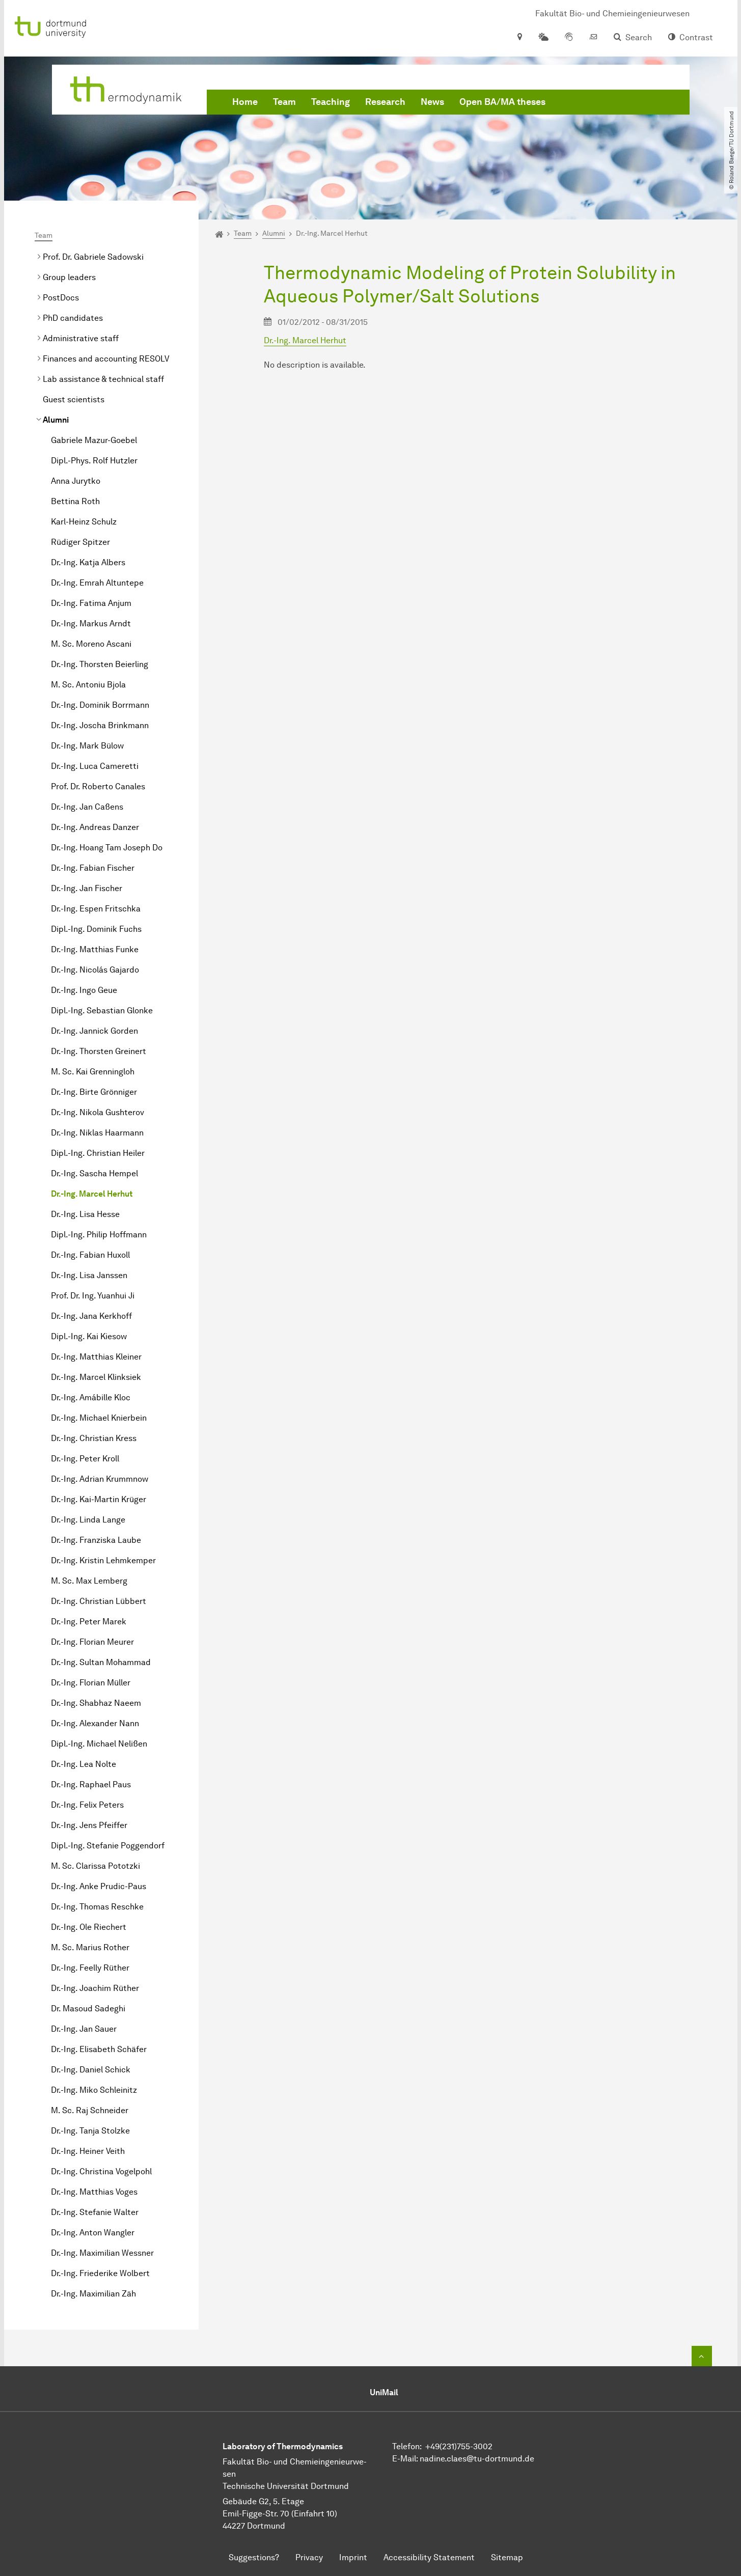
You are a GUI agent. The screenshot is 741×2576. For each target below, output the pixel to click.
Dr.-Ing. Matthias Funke (95, 949)
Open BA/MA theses (502, 102)
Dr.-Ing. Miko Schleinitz (94, 2090)
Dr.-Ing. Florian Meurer (92, 1642)
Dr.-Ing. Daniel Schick (91, 2070)
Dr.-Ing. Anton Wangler (93, 2233)
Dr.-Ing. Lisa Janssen (89, 1275)
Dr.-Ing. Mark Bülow (87, 746)
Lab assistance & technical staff (103, 379)
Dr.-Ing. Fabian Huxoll (90, 1255)
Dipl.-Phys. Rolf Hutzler (94, 461)
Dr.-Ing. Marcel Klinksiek (96, 1377)
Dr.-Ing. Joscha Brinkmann (100, 725)
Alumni (56, 420)
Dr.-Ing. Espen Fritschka (96, 909)
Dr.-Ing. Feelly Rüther (90, 1968)
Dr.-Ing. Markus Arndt (91, 624)
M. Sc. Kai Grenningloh (93, 1072)
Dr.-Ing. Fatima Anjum (91, 603)
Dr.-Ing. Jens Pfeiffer (89, 1825)
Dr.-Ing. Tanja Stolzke (90, 2131)
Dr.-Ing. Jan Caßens (87, 807)
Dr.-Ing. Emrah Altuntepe (97, 583)
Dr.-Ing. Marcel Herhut (92, 1194)
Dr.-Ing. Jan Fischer (87, 888)
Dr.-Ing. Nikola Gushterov (98, 1112)
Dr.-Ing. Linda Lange (88, 1520)
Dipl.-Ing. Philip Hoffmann (99, 1235)
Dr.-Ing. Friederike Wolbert (100, 2273)
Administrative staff (81, 338)
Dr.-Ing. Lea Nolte (84, 1764)
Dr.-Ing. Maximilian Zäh (93, 2294)
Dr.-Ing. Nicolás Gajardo (95, 970)
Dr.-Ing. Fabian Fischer (93, 868)
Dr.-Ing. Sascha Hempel (94, 1173)
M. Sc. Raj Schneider (90, 2110)
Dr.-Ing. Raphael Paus (91, 1784)
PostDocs (61, 298)
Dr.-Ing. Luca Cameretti (95, 766)
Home (245, 102)
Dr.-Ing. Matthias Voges (94, 2192)
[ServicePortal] (569, 38)
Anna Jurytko (76, 481)
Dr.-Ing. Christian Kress (94, 1438)
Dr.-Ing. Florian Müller (91, 1683)
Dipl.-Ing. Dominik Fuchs (96, 929)
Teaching (331, 102)
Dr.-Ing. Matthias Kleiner (96, 1357)
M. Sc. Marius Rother (90, 1947)
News (432, 102)
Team (284, 102)
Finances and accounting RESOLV (106, 359)
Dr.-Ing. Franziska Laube (96, 1540)
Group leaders (69, 277)
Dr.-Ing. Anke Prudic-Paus (99, 1886)
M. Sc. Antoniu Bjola (88, 685)
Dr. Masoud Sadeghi (88, 2009)
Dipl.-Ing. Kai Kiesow (89, 1336)
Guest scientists (74, 399)
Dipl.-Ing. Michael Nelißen (99, 1744)
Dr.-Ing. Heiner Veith (88, 2151)
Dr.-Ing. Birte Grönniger (94, 1092)
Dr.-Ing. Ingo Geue (84, 990)
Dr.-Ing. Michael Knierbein (99, 1418)
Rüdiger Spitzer (80, 542)
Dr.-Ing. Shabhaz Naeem (96, 1703)
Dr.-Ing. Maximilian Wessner (102, 2253)
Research (385, 102)
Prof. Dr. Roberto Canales (98, 786)
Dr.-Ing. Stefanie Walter (95, 2212)
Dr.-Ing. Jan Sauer (84, 2029)
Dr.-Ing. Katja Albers (88, 562)
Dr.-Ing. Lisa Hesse (85, 1214)
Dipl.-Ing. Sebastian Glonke (102, 1010)
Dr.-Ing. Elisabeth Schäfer (99, 2049)
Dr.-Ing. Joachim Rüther (95, 1988)
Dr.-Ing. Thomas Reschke (97, 1907)
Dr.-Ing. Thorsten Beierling (100, 664)
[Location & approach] (519, 38)
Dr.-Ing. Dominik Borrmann (100, 705)
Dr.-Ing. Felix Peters (87, 1805)
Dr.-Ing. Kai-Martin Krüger (99, 1499)
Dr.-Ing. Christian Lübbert (99, 1601)
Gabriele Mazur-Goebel (94, 440)
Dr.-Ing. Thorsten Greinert (99, 1051)
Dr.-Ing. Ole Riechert (89, 1927)
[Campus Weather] (543, 38)
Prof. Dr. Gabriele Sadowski (93, 257)
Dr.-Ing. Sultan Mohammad (101, 1662)
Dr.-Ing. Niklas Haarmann (97, 1133)
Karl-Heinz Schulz (84, 522)
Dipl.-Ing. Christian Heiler (98, 1153)
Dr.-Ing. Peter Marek (89, 1622)
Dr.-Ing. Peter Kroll (85, 1459)
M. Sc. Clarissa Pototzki (95, 1866)
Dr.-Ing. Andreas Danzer (95, 827)
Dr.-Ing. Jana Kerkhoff (91, 1316)
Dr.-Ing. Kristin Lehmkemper (103, 1560)
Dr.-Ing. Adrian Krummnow (100, 1479)
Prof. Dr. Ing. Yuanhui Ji (93, 1296)
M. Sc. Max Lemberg (89, 1581)
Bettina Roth (75, 501)
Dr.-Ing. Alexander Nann (95, 1723)
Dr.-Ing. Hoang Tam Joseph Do (107, 848)
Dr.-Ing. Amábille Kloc (91, 1397)
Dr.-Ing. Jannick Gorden (94, 1031)
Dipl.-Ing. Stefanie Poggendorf (108, 1846)
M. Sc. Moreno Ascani (91, 644)
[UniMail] (593, 38)
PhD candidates (73, 318)
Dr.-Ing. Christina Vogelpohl (101, 2171)
